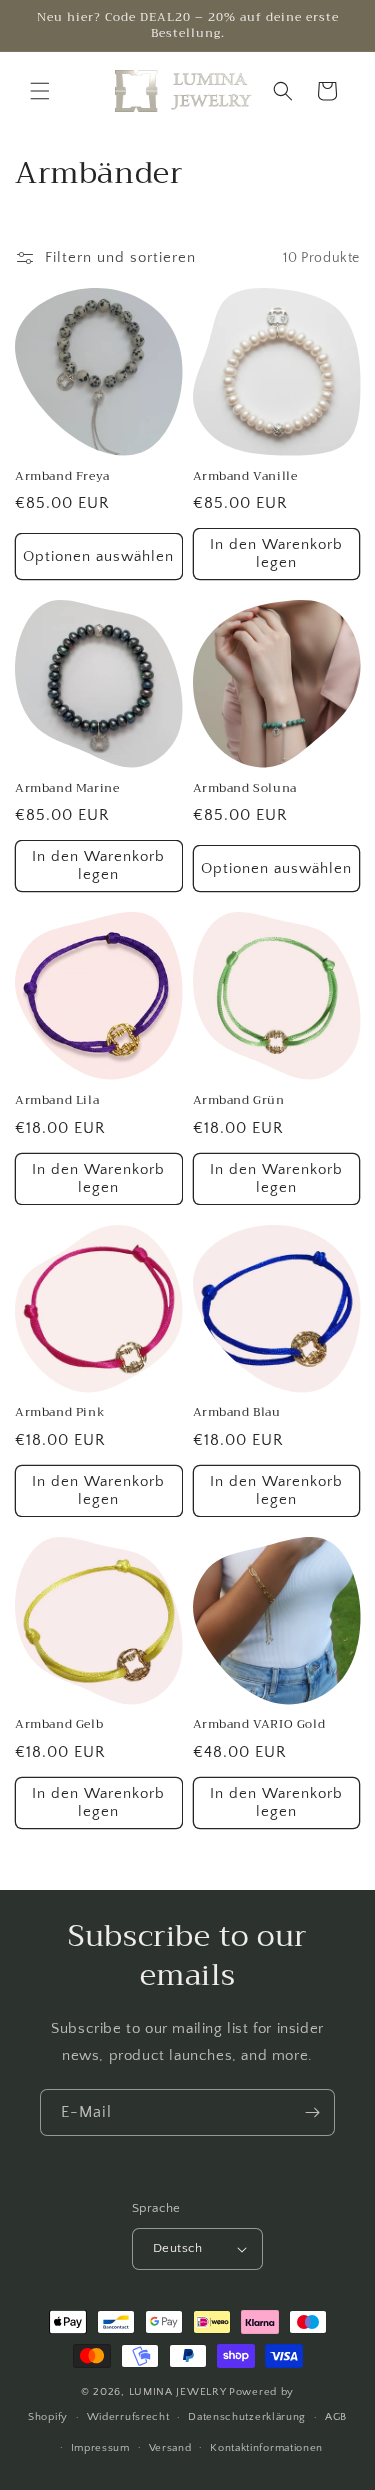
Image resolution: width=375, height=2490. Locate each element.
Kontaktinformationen (266, 2448)
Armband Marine (67, 789)
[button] (40, 91)
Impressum (100, 2448)
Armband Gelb (59, 1725)
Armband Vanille (245, 477)
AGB (336, 2417)
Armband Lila (57, 1101)
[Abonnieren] (312, 2112)
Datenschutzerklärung (247, 2417)
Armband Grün (239, 1101)
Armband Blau (237, 1413)
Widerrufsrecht (128, 2417)
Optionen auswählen (98, 556)
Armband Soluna (245, 789)
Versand (170, 2448)
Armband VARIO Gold (259, 1725)
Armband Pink (60, 1413)
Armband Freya (62, 477)
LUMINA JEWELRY (178, 2392)
